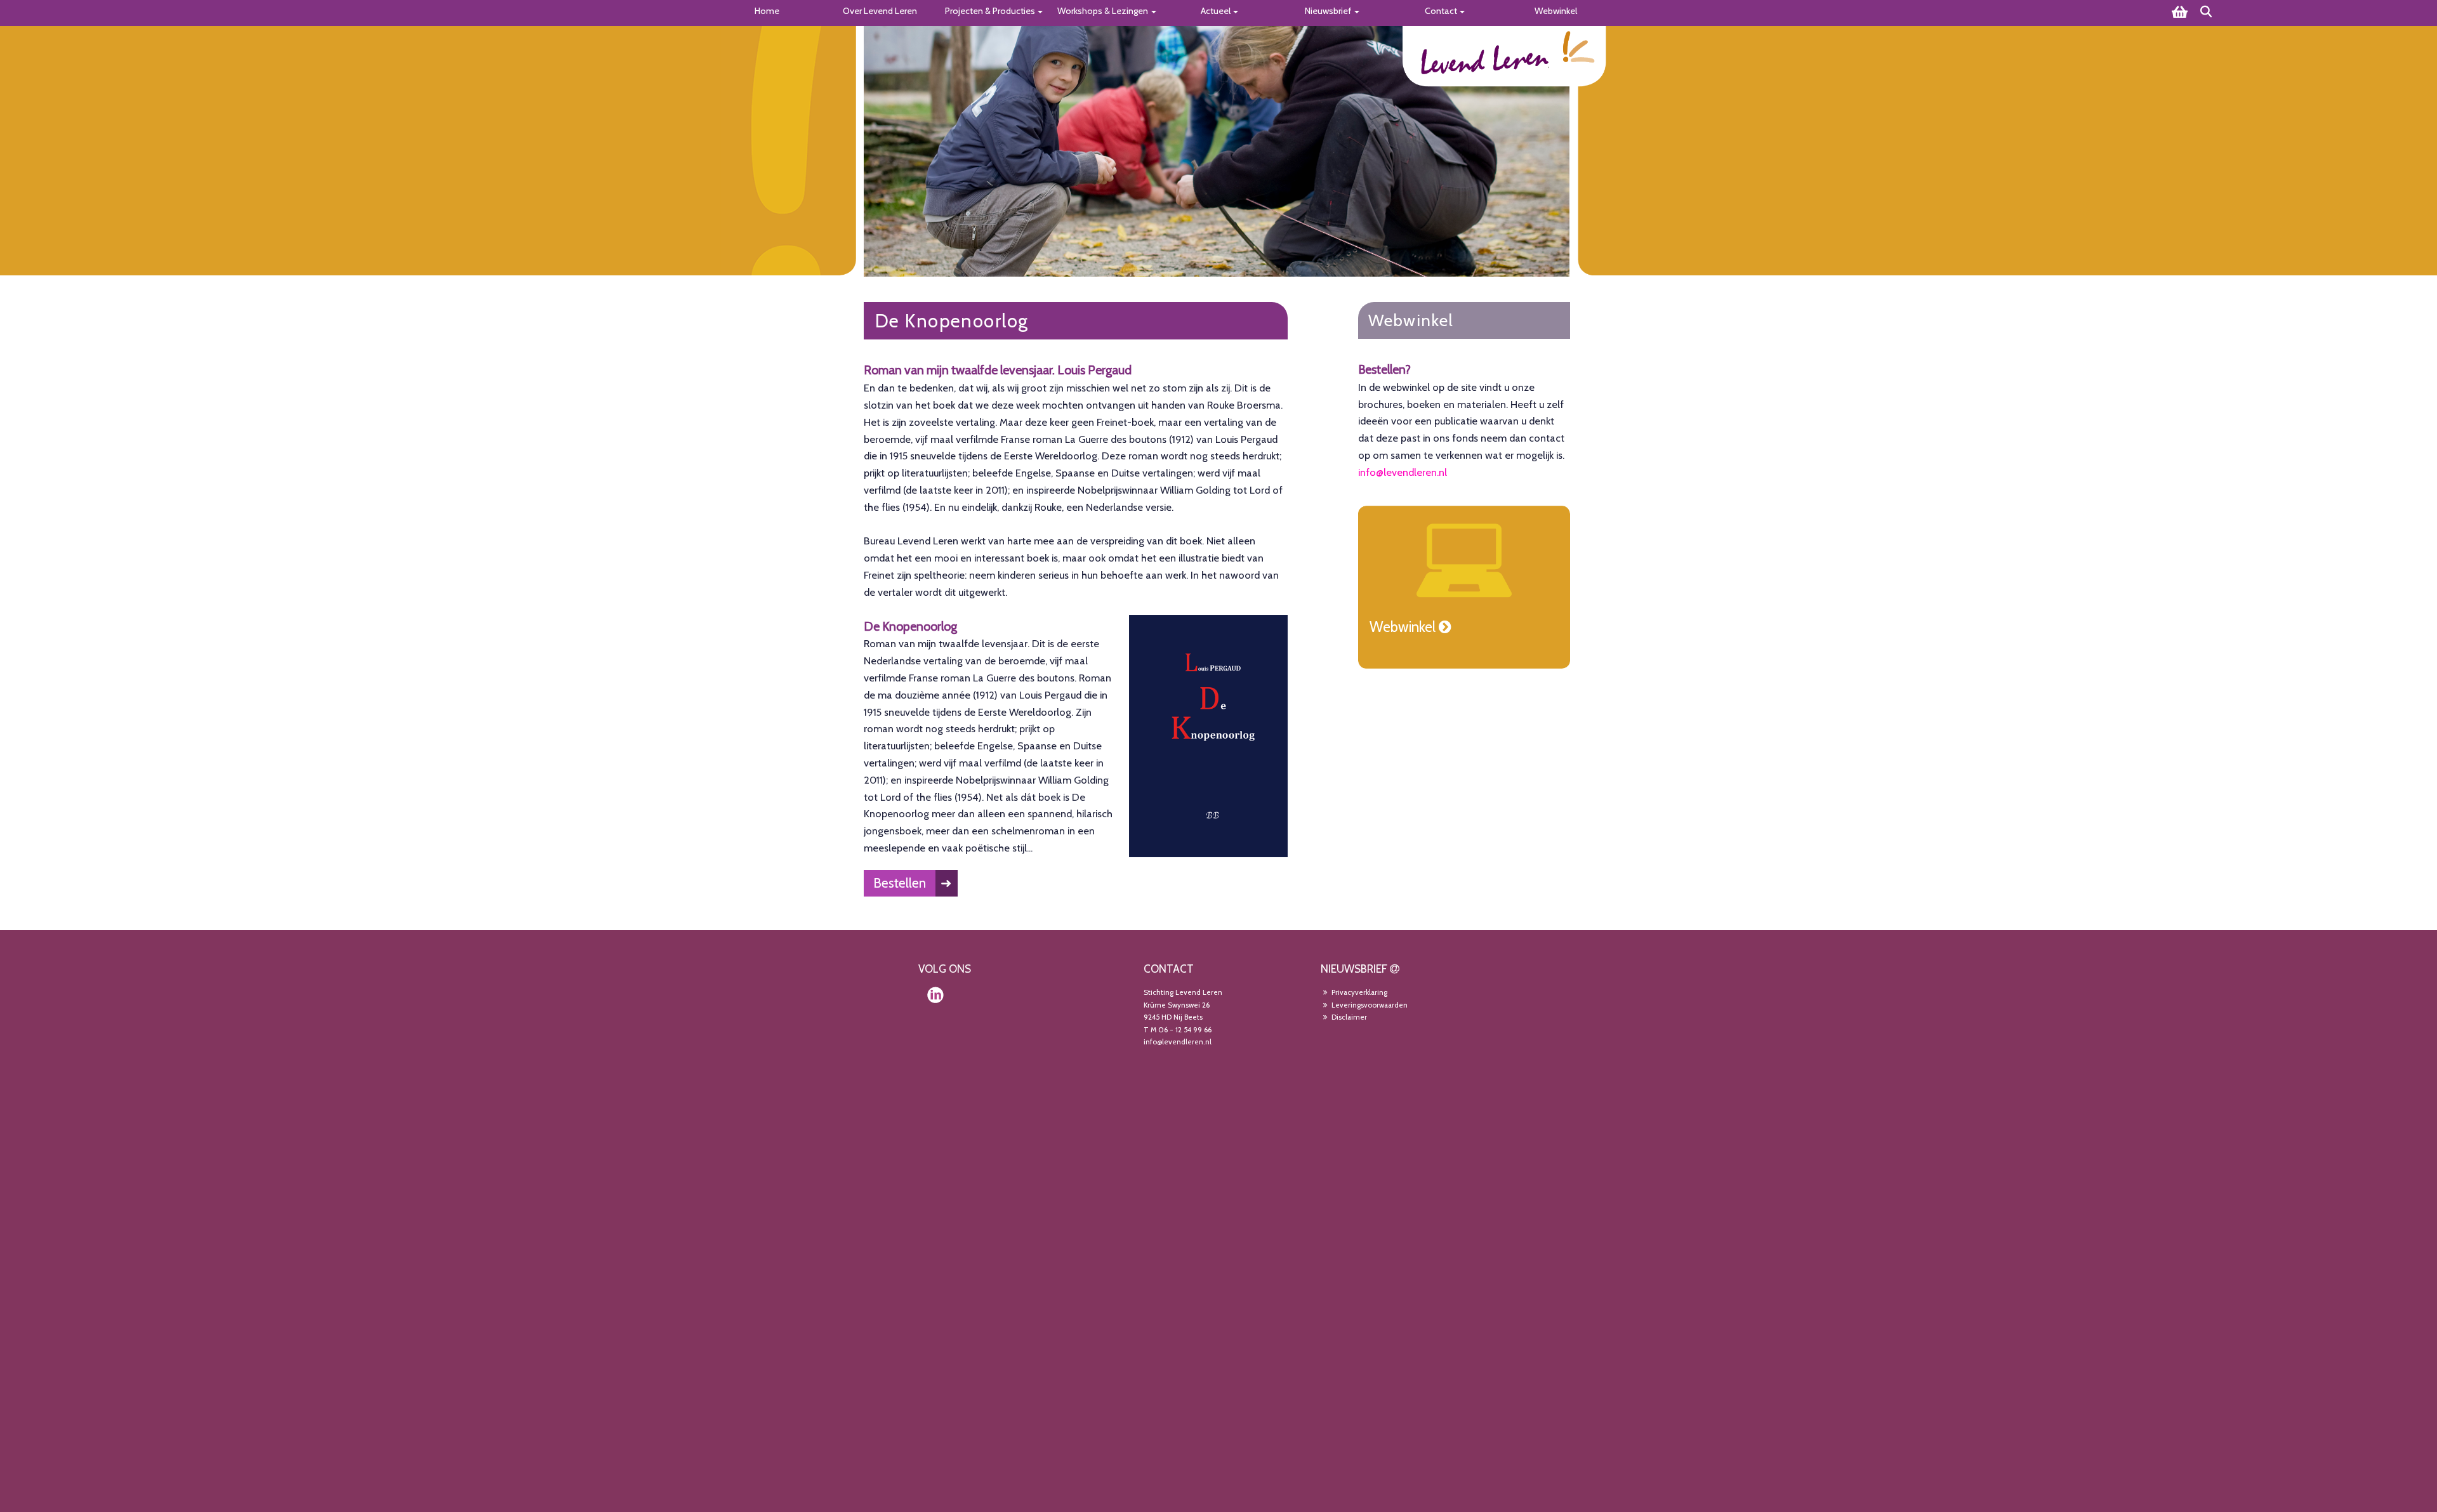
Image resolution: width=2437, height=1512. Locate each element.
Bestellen (900, 883)
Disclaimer (1348, 1017)
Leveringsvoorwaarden (1369, 1005)
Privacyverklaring (1358, 992)
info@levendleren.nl (1403, 472)
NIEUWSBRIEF (1354, 969)
